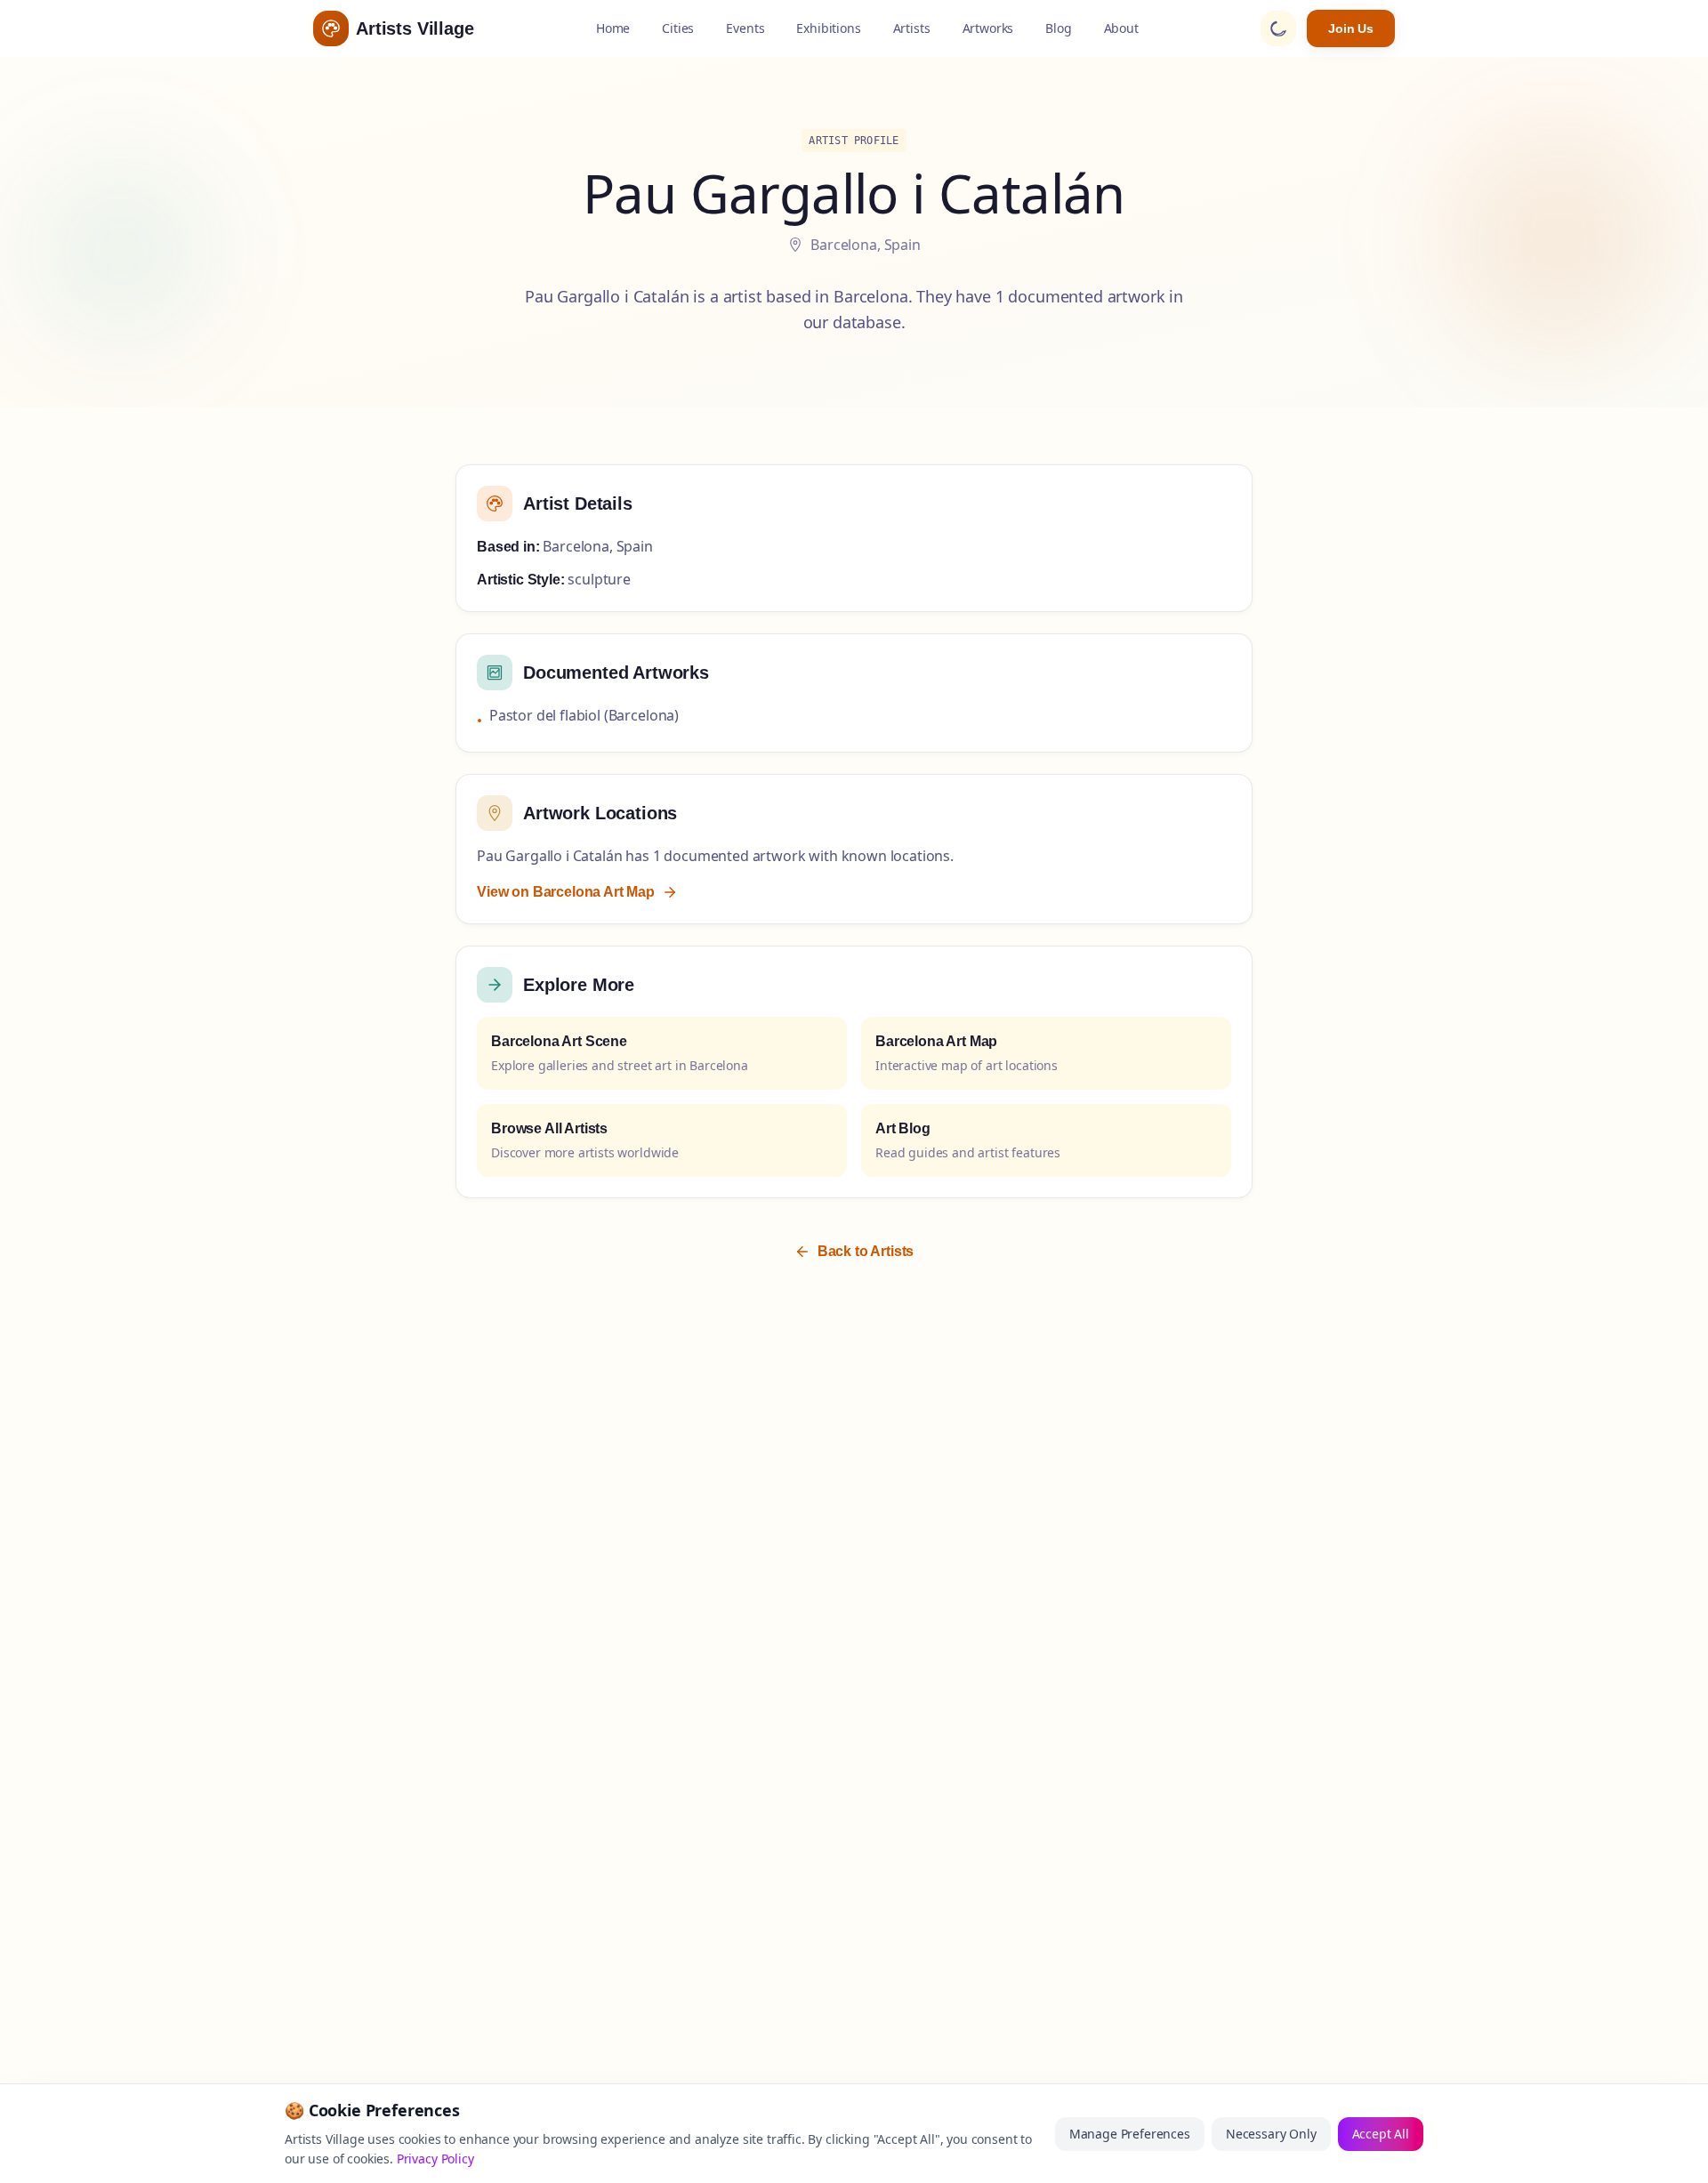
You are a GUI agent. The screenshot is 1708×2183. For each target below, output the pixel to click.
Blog (1058, 28)
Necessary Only (1271, 2134)
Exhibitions (828, 28)
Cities (678, 28)
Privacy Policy (435, 2159)
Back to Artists (866, 1251)
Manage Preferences (1130, 2134)
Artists (912, 28)
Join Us (1351, 28)
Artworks (988, 28)
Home (613, 28)
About (1121, 28)
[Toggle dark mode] (1278, 28)
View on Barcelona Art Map (566, 892)
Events (745, 28)
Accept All (1381, 2134)
